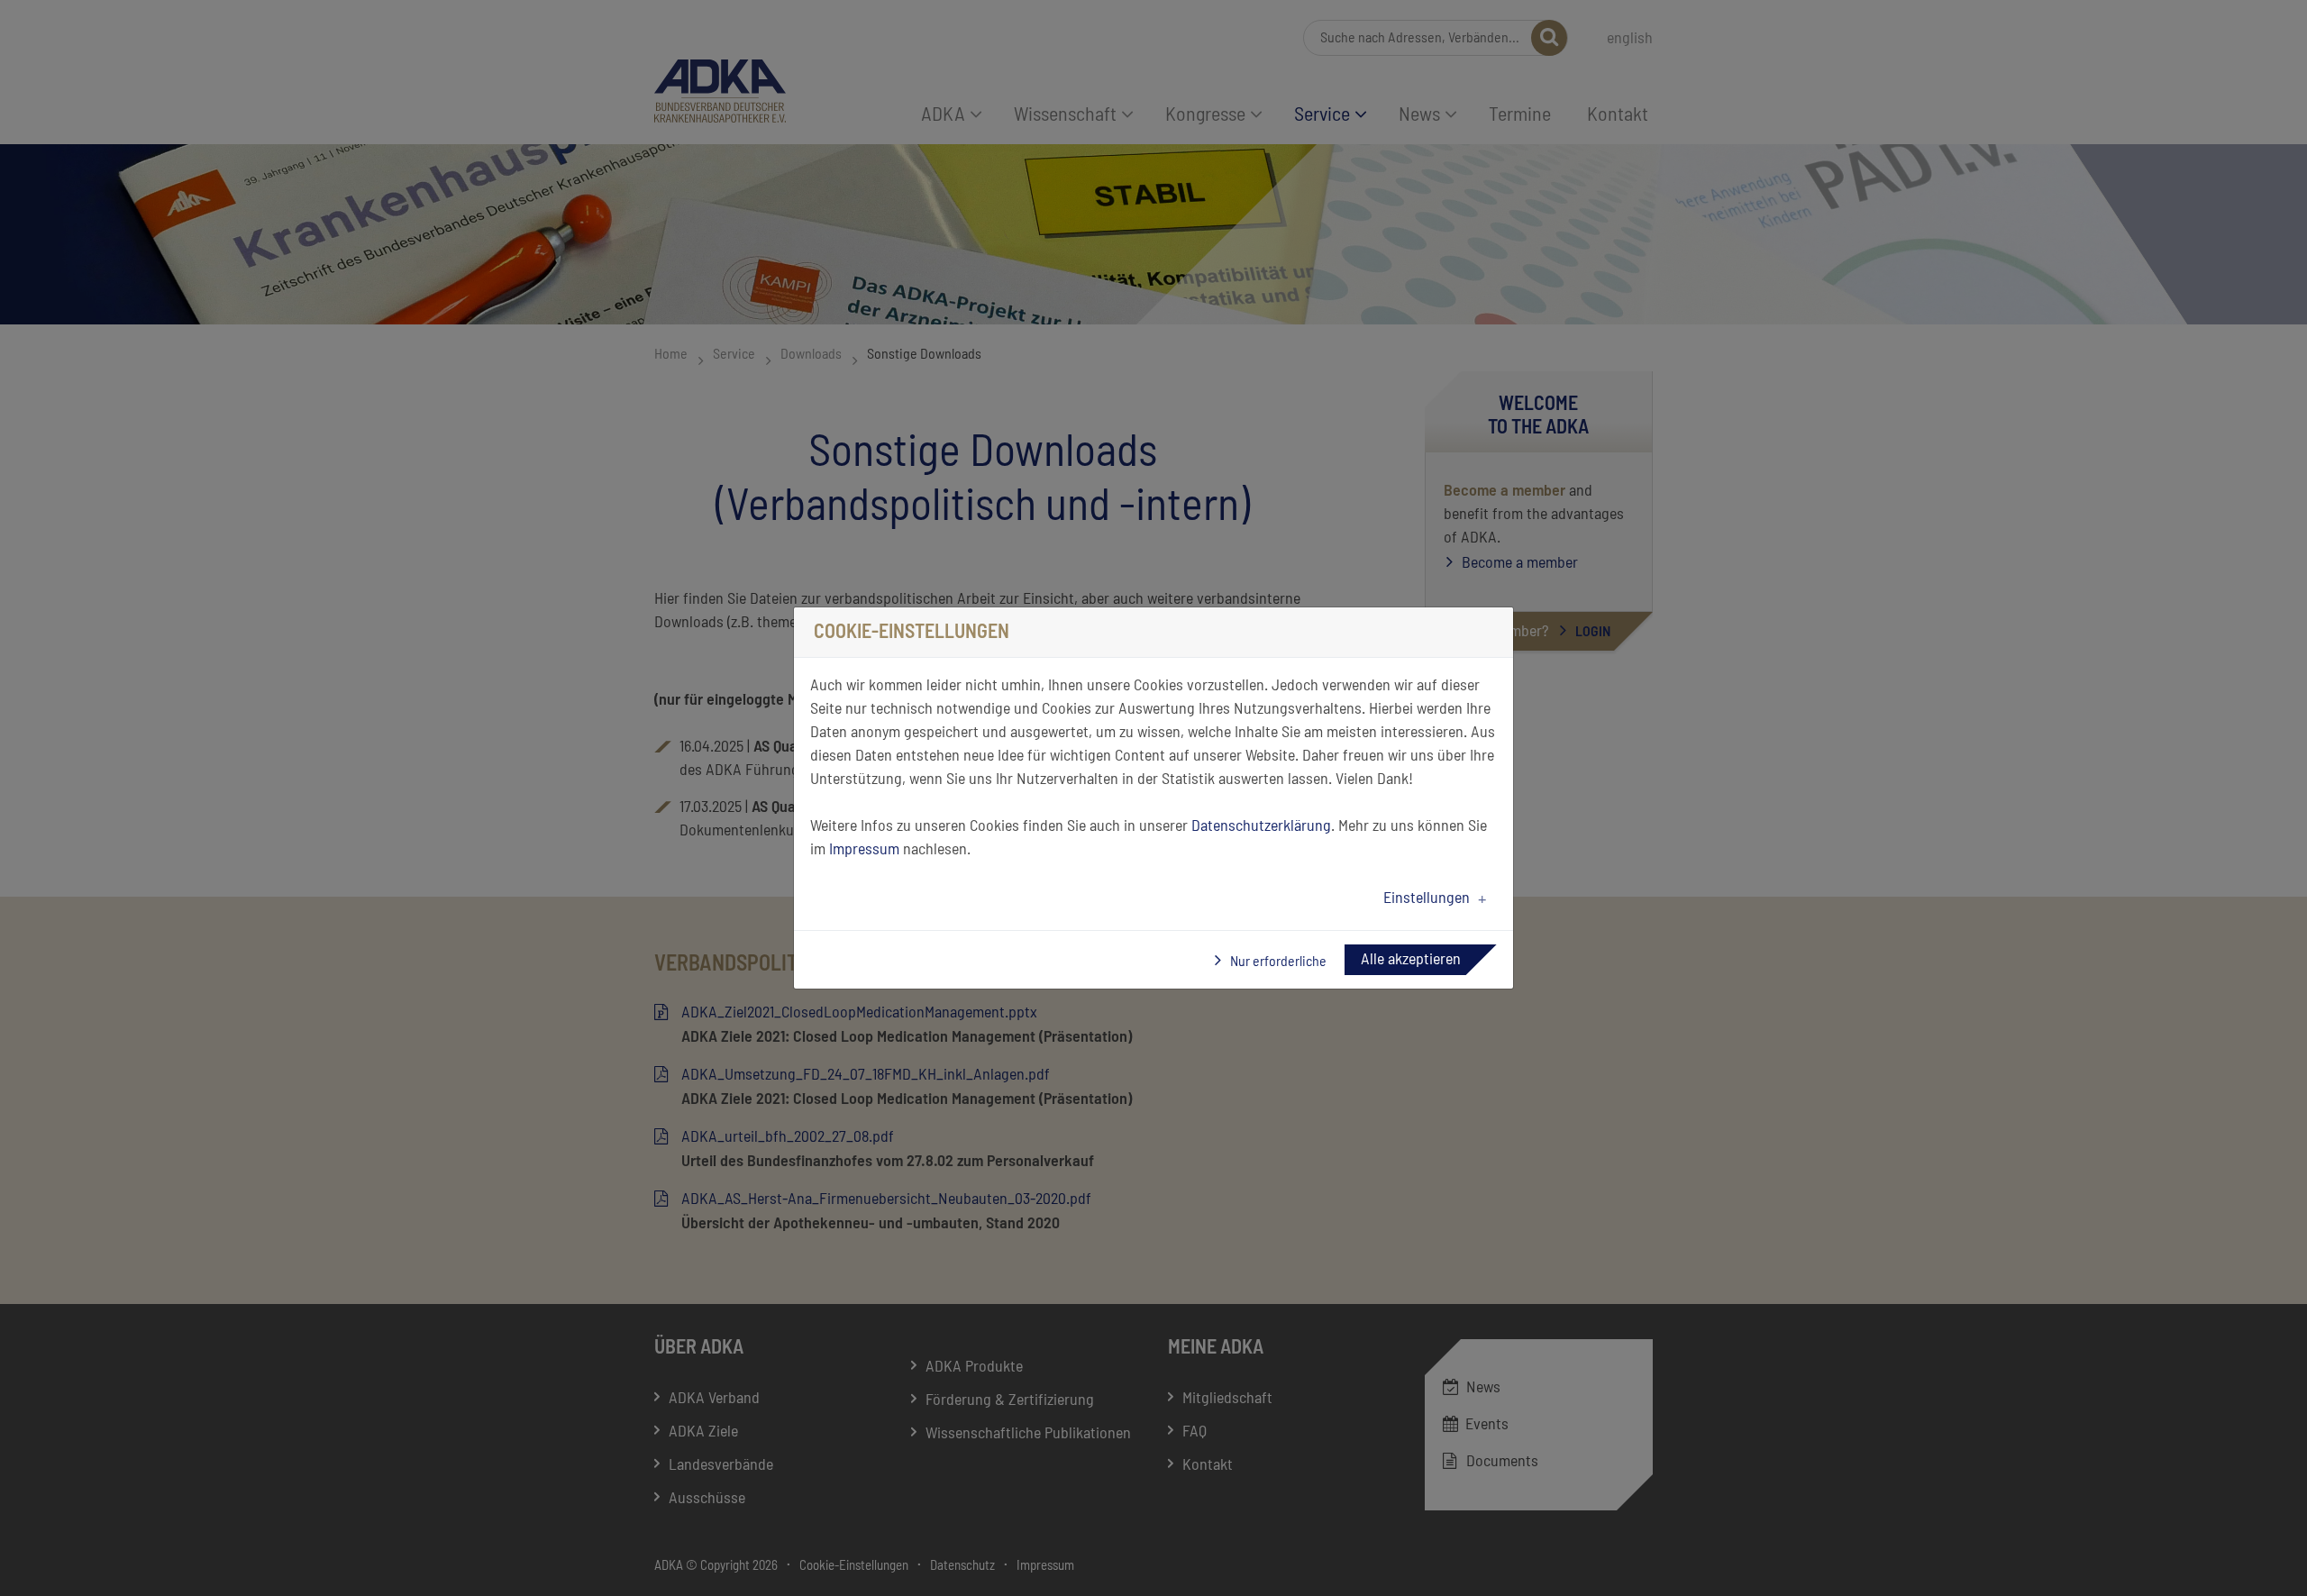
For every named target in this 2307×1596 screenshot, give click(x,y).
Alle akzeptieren (1411, 960)
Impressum (864, 850)
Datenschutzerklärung (1261, 826)
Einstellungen (1427, 898)
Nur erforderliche (1277, 962)
